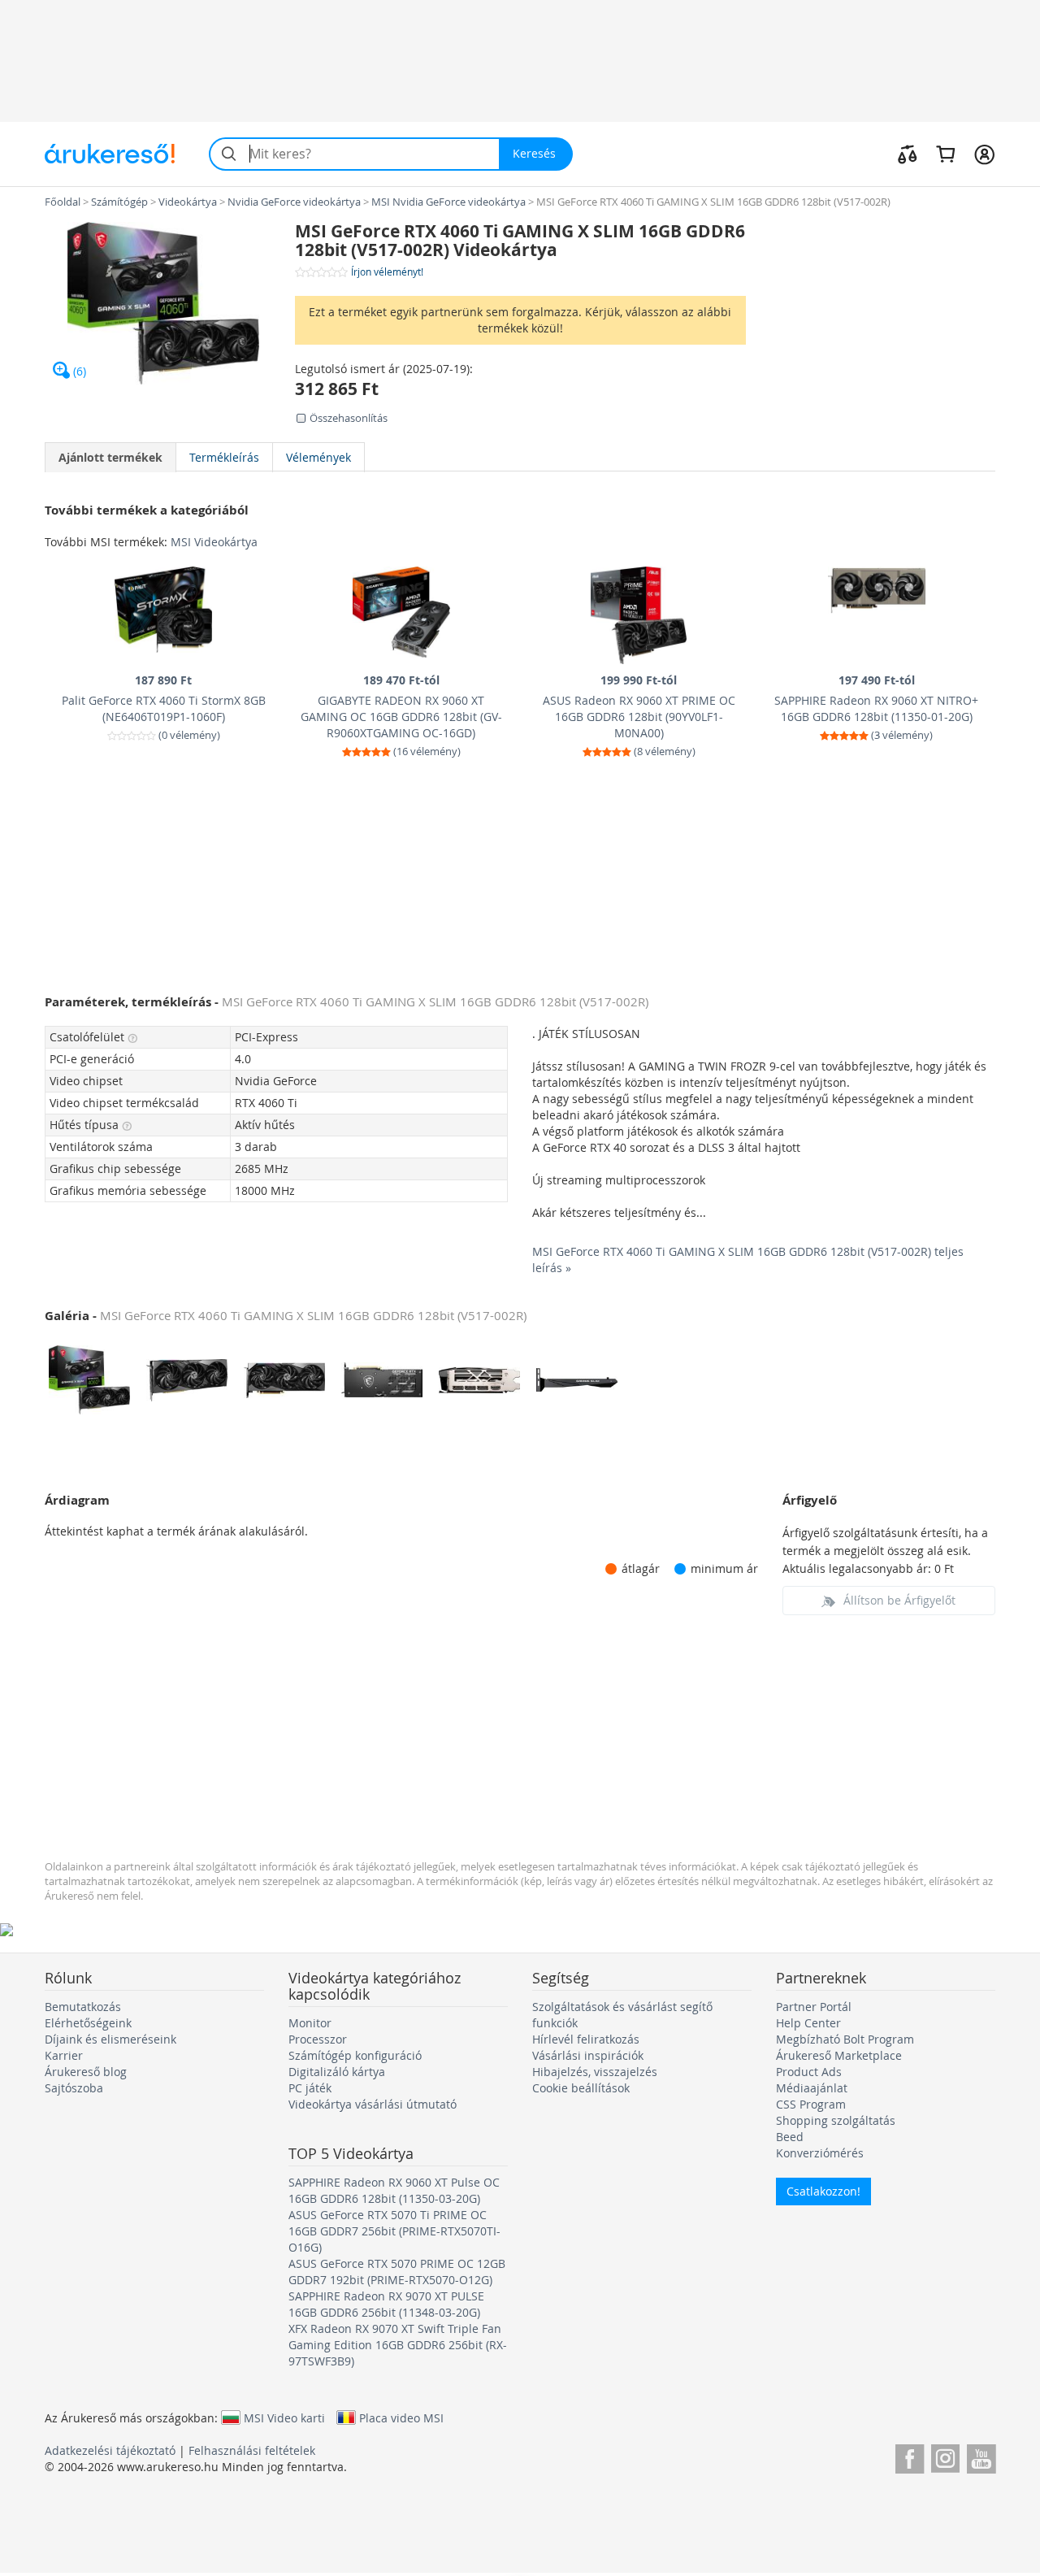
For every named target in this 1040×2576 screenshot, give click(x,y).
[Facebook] (910, 2456)
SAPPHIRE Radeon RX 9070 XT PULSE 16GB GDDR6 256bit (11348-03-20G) (386, 2304)
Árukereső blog (86, 2072)
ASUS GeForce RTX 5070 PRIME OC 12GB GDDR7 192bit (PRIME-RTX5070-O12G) (397, 2272)
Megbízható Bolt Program (845, 2039)
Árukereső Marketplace (839, 2055)
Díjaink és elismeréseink (110, 2039)
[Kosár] (945, 154)
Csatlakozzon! (823, 2191)
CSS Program (811, 2104)
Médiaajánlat (812, 2088)
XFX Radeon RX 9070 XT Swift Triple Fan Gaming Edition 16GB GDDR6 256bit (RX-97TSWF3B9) (398, 2345)
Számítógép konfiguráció (355, 2055)
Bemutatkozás (83, 2007)
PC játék (310, 2088)
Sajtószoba (74, 2088)
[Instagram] (945, 2456)
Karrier (64, 2055)
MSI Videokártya (214, 542)
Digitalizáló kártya (337, 2072)
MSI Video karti (284, 2417)
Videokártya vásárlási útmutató (373, 2104)
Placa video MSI (401, 2417)
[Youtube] (981, 2456)
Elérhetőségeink (88, 2023)
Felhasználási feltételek (252, 2450)
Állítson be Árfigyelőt (899, 1600)
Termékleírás (224, 457)
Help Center (808, 2023)
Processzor (318, 2039)
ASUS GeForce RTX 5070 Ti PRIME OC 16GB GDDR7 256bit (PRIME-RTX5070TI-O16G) (394, 2231)
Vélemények (318, 457)
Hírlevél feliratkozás (586, 2039)
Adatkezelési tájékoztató (110, 2450)
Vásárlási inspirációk (588, 2055)
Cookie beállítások (581, 2088)
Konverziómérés (820, 2153)
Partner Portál (814, 2007)
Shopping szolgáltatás (836, 2120)
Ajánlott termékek (110, 457)
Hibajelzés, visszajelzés (595, 2072)
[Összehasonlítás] (908, 154)
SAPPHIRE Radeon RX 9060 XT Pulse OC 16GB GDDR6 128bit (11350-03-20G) (394, 2190)
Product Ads (809, 2072)
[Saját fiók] (984, 154)
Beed (790, 2137)
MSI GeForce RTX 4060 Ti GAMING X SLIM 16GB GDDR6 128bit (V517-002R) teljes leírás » (748, 1260)
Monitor (310, 2023)
